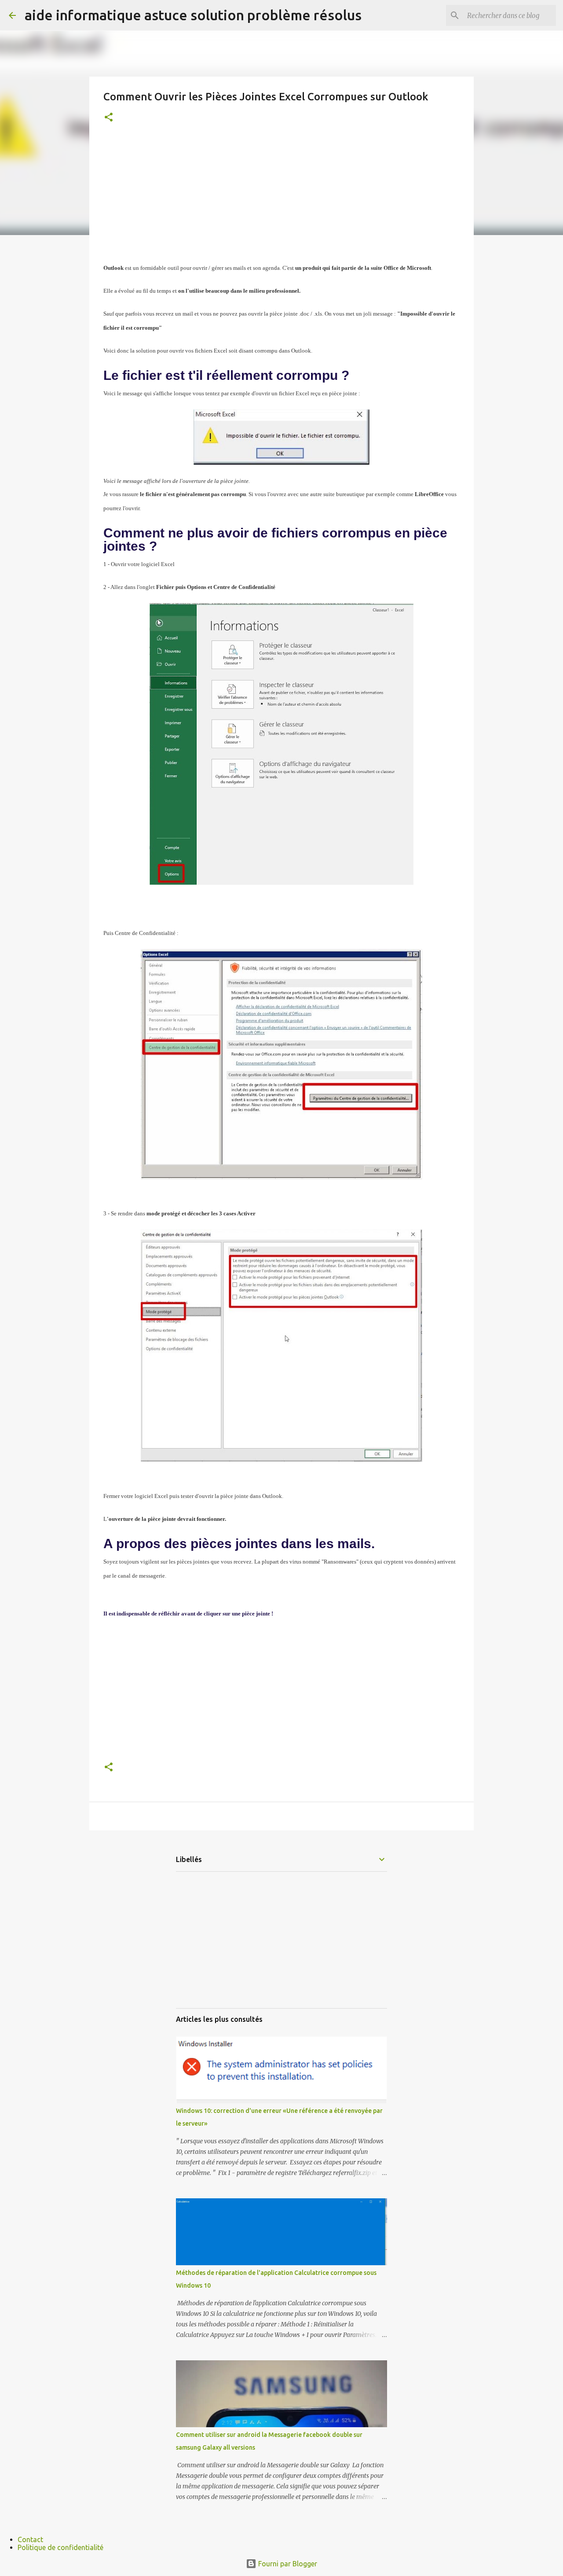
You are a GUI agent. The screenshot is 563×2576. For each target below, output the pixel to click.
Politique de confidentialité (60, 2547)
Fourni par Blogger (287, 2564)
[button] (109, 118)
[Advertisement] (281, 199)
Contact (30, 2539)
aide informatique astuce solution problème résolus (193, 15)
